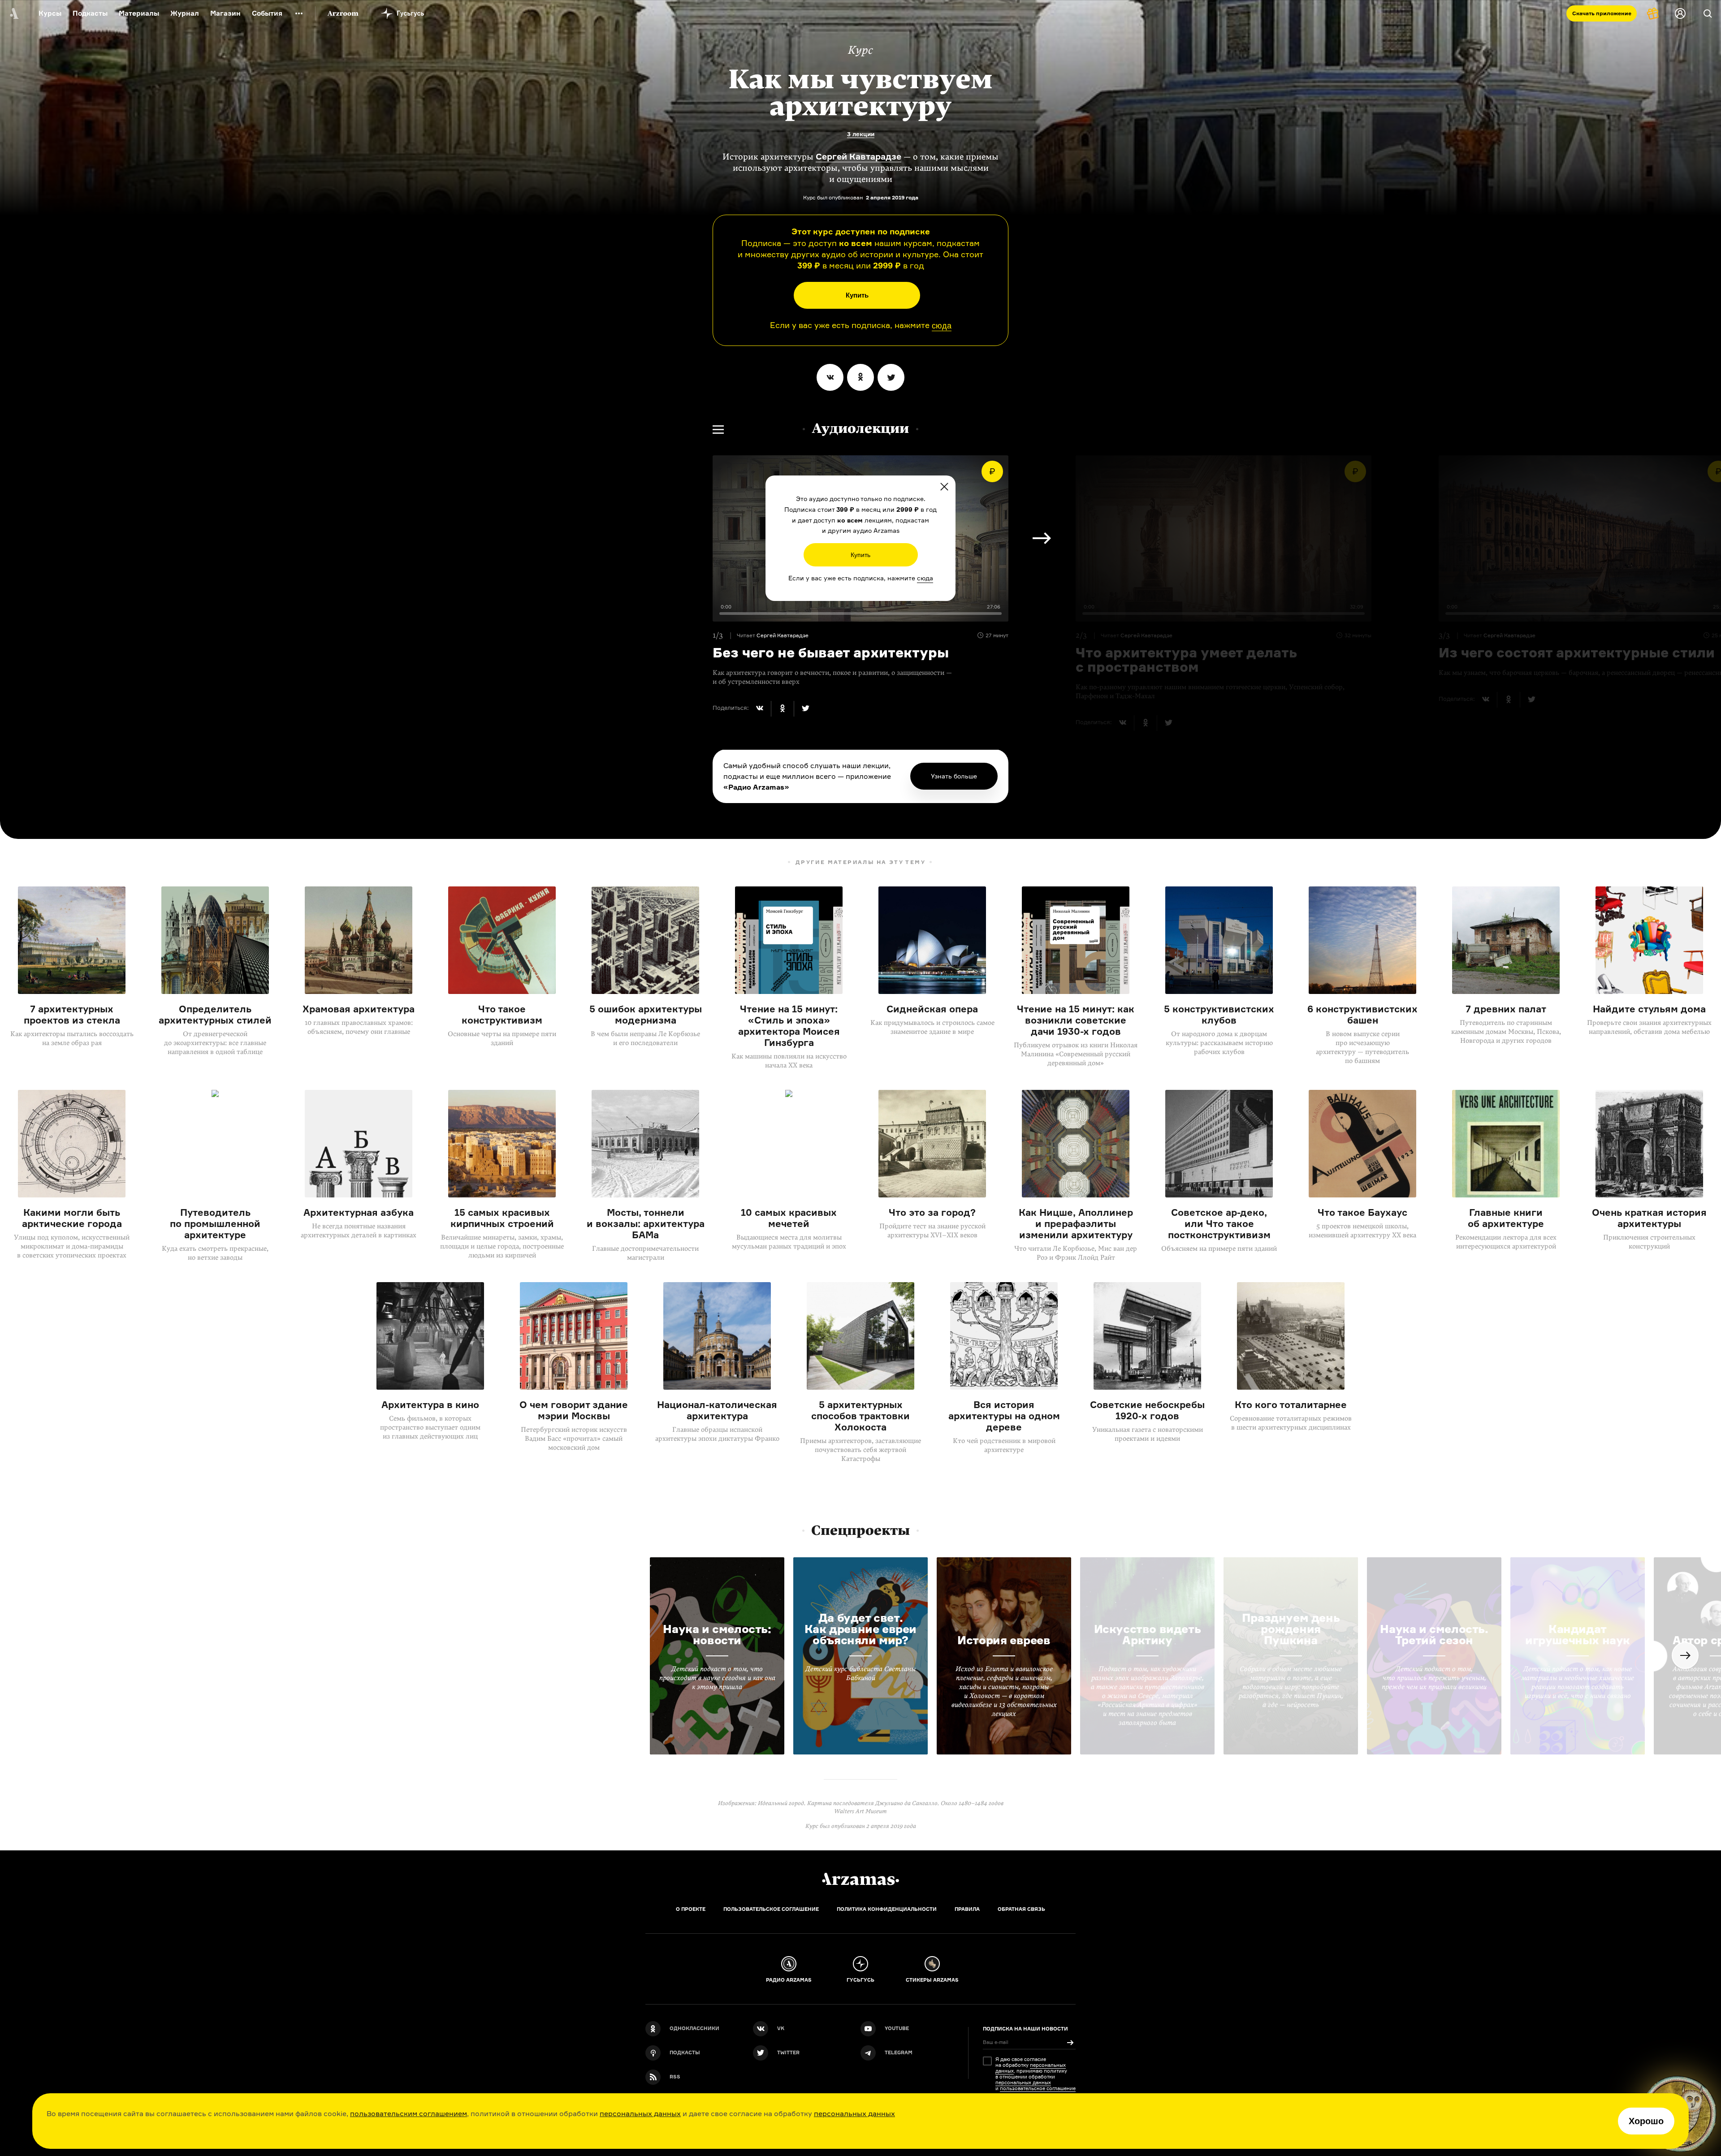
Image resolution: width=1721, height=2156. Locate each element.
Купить (857, 295)
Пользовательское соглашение (771, 1909)
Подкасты (90, 13)
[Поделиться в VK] (830, 377)
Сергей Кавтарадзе (858, 156)
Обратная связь (1021, 1909)
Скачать (1602, 13)
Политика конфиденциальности (887, 1909)
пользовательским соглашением (409, 2113)
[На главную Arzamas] (13, 13)
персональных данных (640, 2113)
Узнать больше (954, 776)
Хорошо (1646, 2121)
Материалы (139, 13)
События (267, 13)
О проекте (691, 1909)
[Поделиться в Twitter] (891, 377)
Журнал (185, 13)
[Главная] (860, 1879)
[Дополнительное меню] (299, 13)
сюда (942, 326)
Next (1042, 538)
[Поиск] (1708, 13)
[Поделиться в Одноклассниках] (860, 377)
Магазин (225, 13)
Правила (967, 1909)
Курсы (50, 13)
